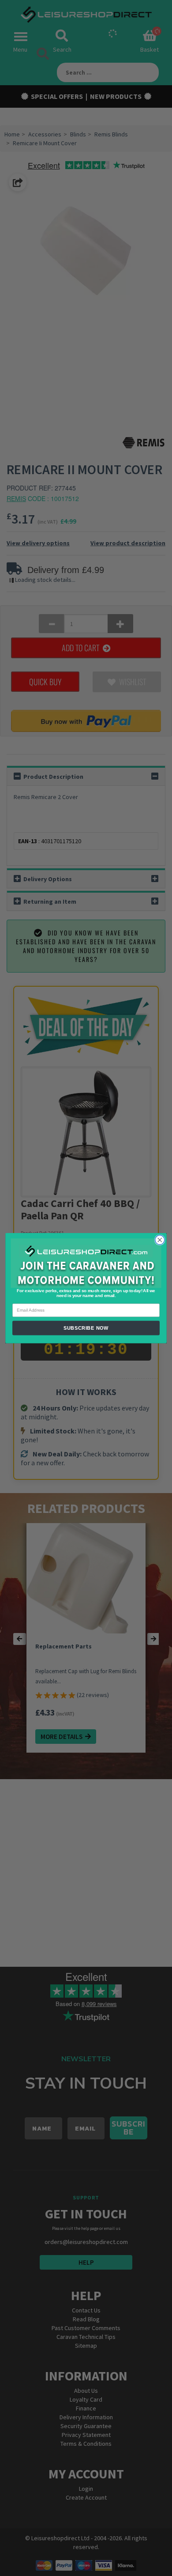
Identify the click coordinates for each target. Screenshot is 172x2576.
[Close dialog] (160, 1240)
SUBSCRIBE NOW (86, 1328)
